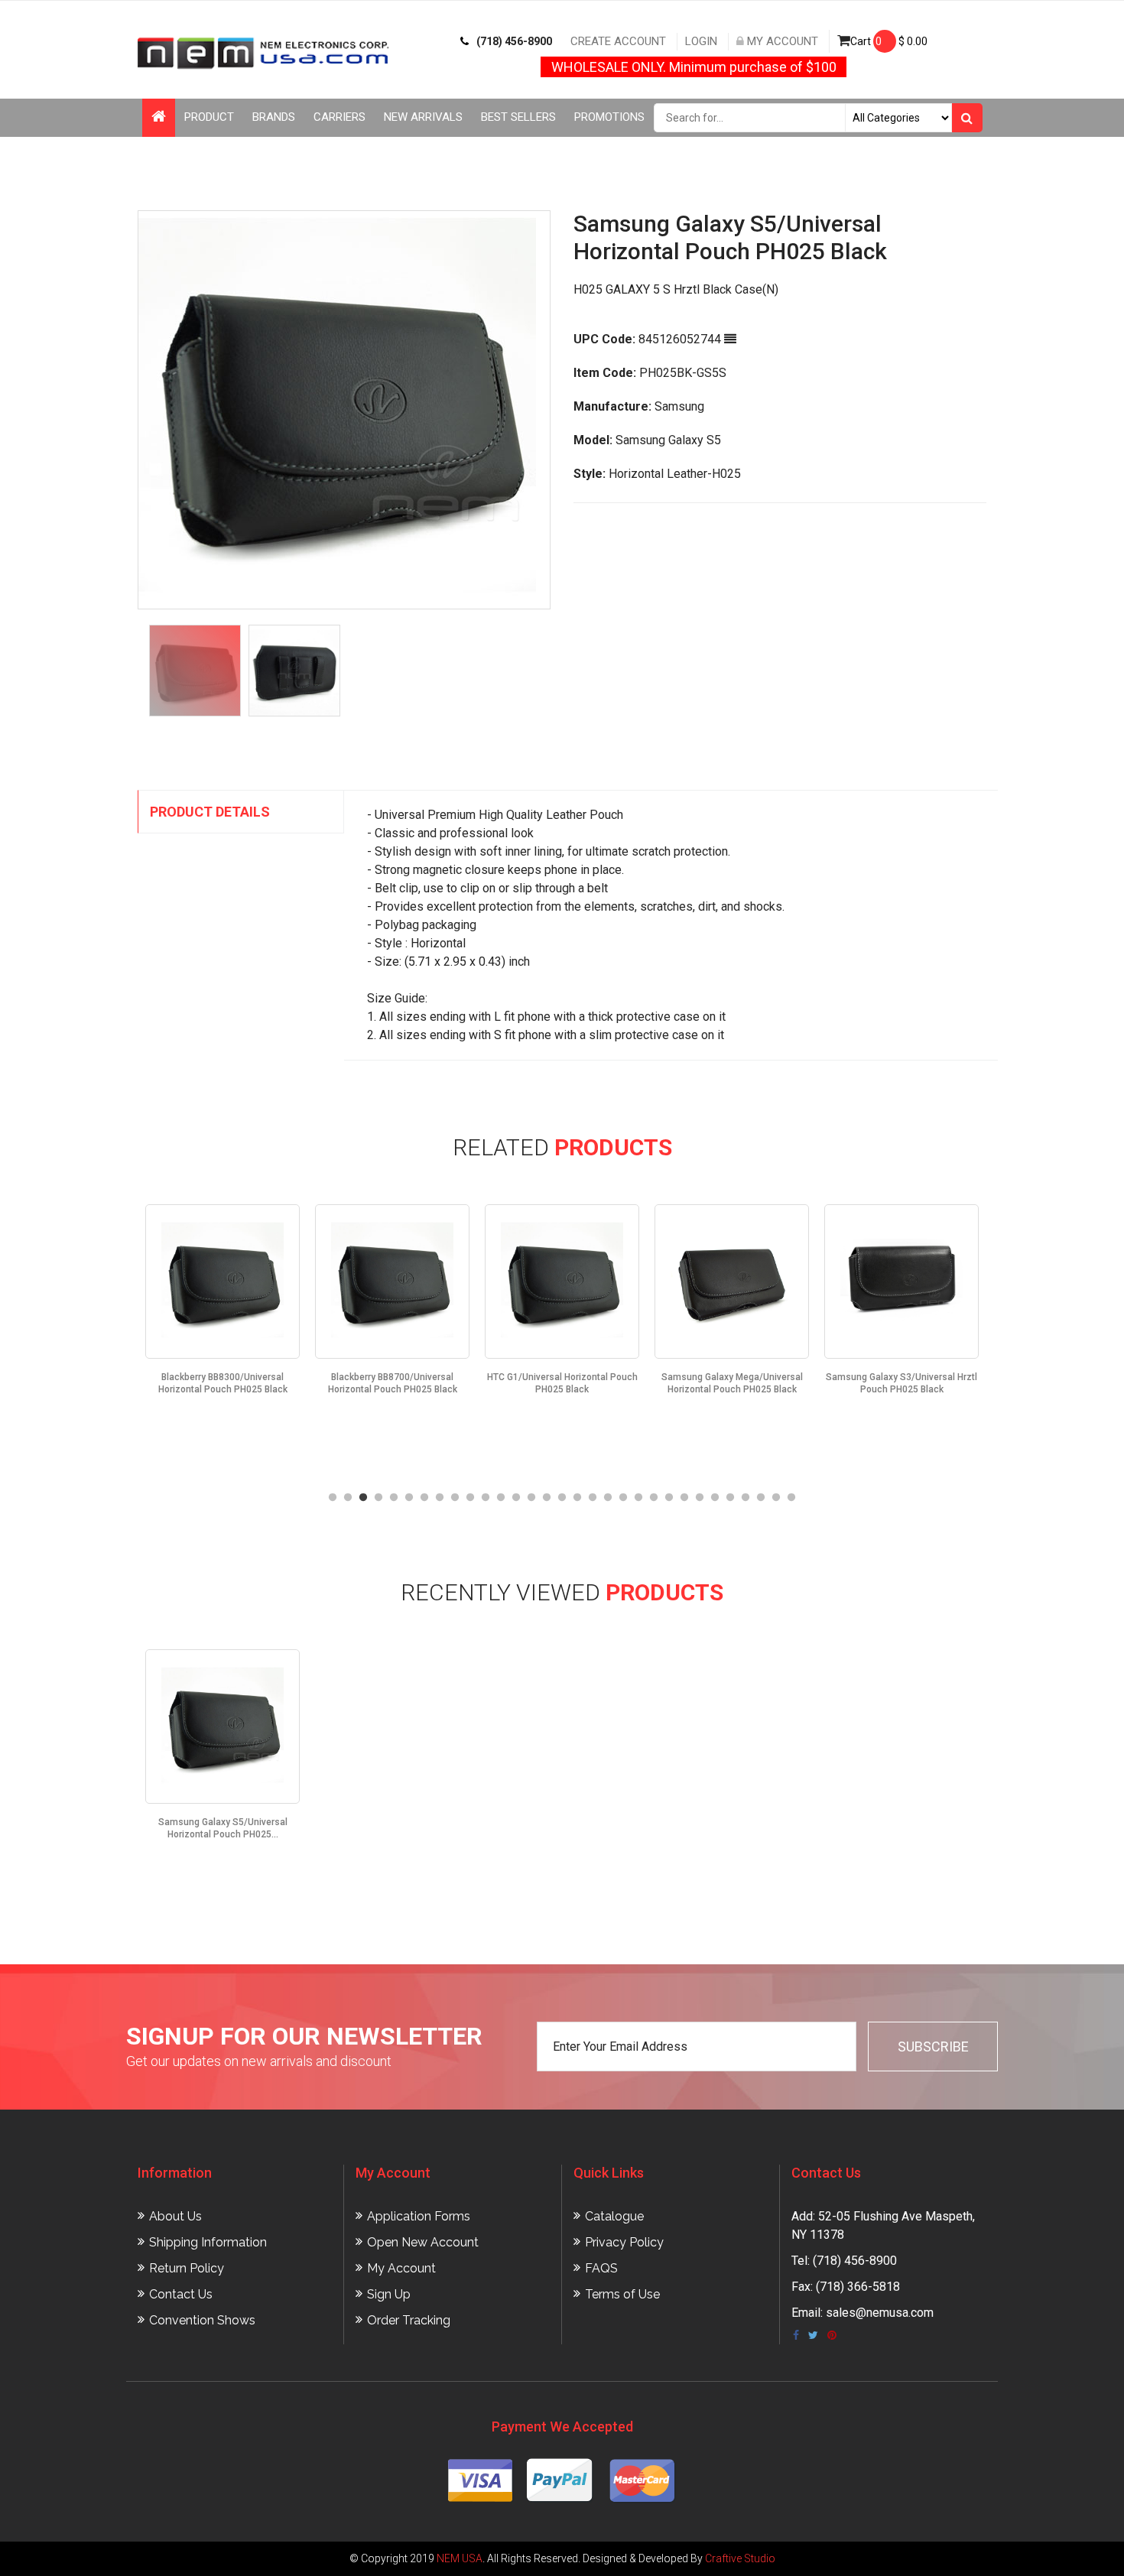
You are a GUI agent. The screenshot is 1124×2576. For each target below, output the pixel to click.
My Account (781, 41)
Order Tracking (409, 2320)
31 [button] (791, 1498)
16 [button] (562, 1498)
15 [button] (547, 1498)
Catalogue (614, 2216)
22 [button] (654, 1498)
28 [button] (746, 1498)
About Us (175, 2216)
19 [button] (608, 1498)
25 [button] (700, 1498)
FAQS (601, 2268)
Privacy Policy (624, 2242)
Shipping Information (208, 2242)
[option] (344, 410)
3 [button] (363, 1498)
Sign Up (389, 2294)
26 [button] (715, 1498)
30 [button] (776, 1498)
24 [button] (684, 1498)
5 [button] (394, 1498)
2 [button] (348, 1498)
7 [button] (424, 1498)
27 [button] (730, 1498)
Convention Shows (202, 2320)
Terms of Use (622, 2294)
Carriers (339, 117)
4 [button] (378, 1498)
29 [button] (761, 1498)
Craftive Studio (740, 2558)
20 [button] (623, 1498)
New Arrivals (423, 117)
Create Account (618, 41)
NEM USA (460, 2558)
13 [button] (516, 1498)
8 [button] (440, 1498)
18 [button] (593, 1498)
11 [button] (486, 1498)
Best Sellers (518, 117)
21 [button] (638, 1498)
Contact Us (181, 2294)
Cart (889, 41)
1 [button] (333, 1498)
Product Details (210, 812)
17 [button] (577, 1498)
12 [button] (501, 1498)
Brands (274, 117)
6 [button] (409, 1498)
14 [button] (531, 1498)
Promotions (609, 117)
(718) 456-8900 (514, 41)
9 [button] (455, 1498)
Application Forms (419, 2216)
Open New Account (423, 2242)
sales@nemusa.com (880, 2313)
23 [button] (669, 1498)
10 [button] (470, 1498)
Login (701, 41)
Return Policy (187, 2268)
